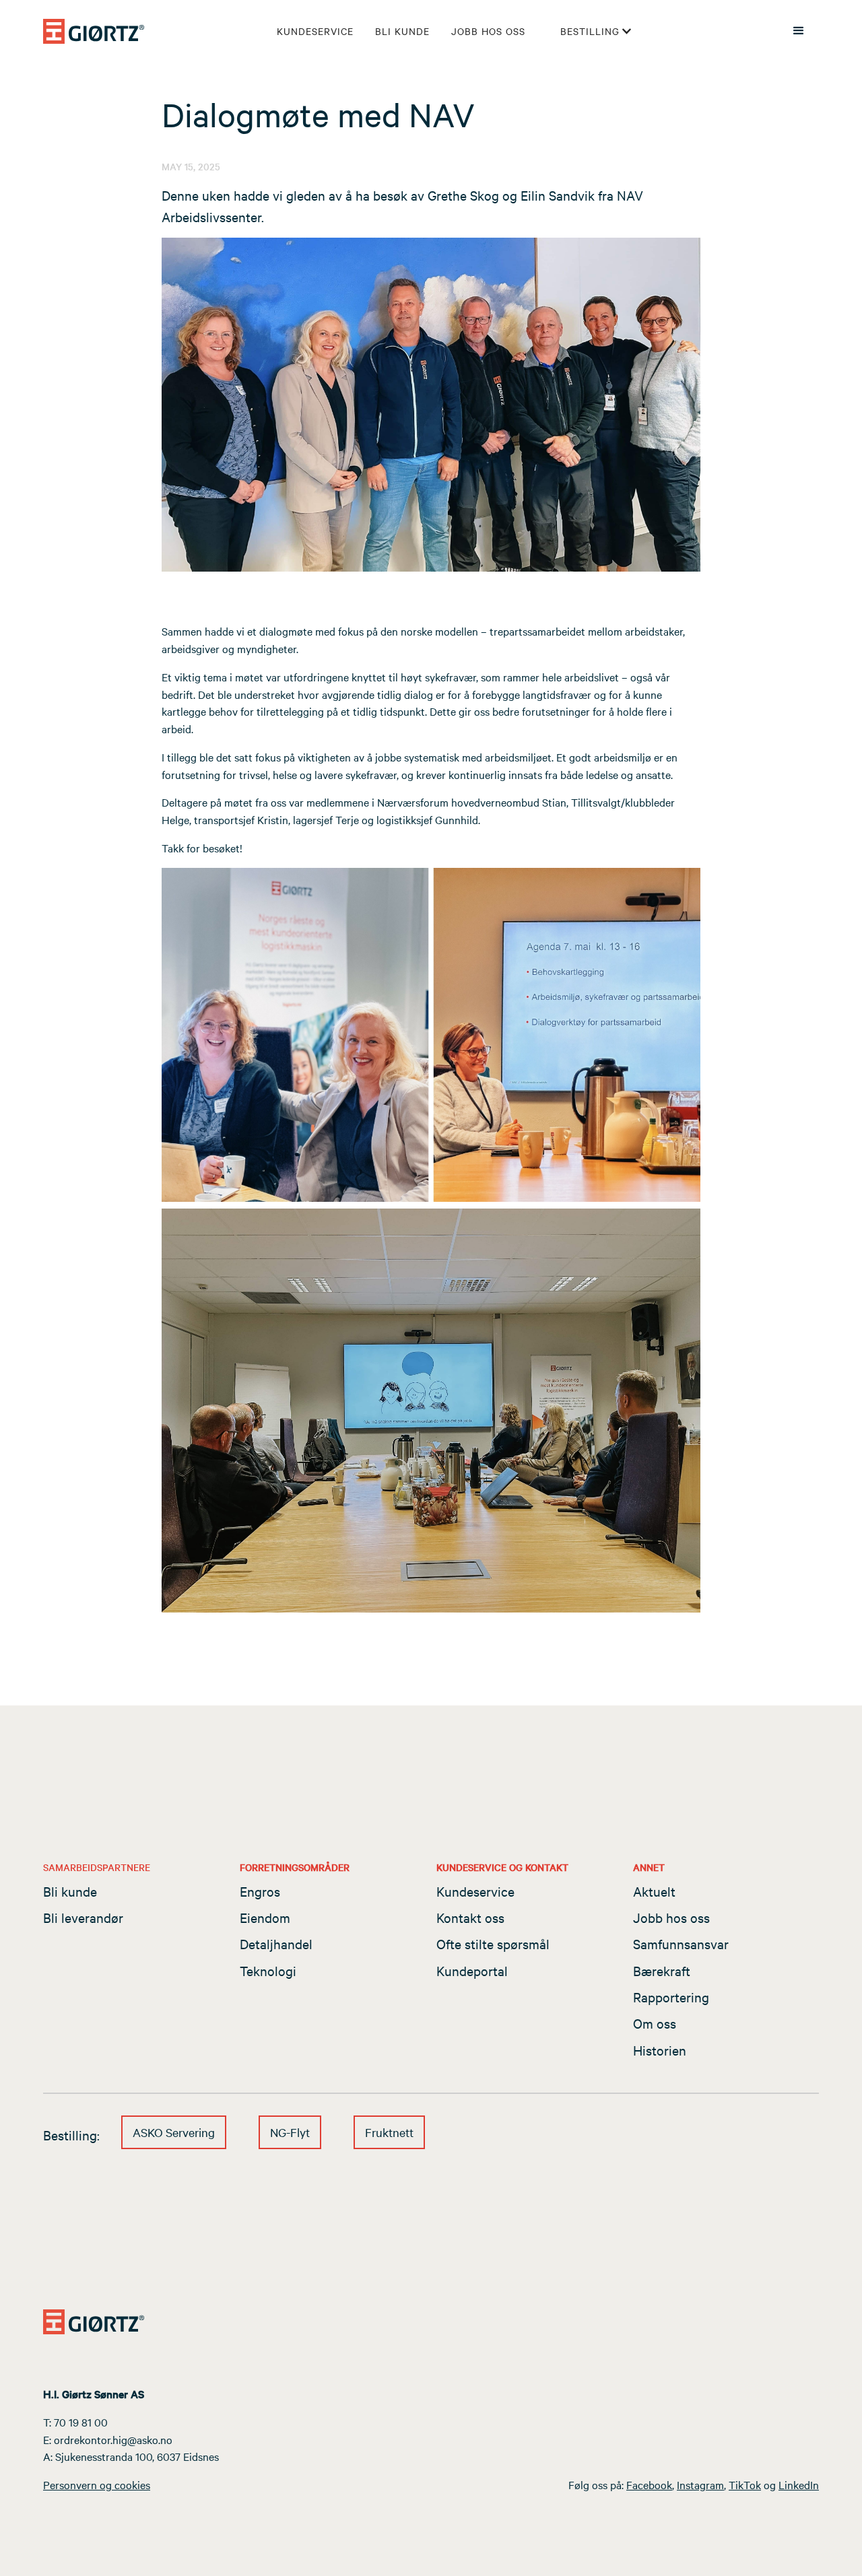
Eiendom (265, 1917)
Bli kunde (402, 31)
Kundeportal (472, 1970)
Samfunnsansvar (681, 1943)
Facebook (649, 2484)
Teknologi (268, 1970)
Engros (260, 1891)
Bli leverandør (83, 1917)
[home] (94, 31)
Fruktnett (389, 2132)
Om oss (655, 2023)
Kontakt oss (470, 1917)
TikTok (745, 2484)
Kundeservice (315, 31)
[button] (597, 31)
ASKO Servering (174, 2132)
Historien (660, 2050)
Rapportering (671, 1997)
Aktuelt (654, 1891)
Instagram (700, 2484)
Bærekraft (662, 1970)
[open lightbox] (431, 405)
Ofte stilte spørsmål (493, 1943)
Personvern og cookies (97, 2484)
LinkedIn (799, 2484)
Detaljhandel (276, 1943)
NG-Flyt (290, 2132)
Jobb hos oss (488, 31)
